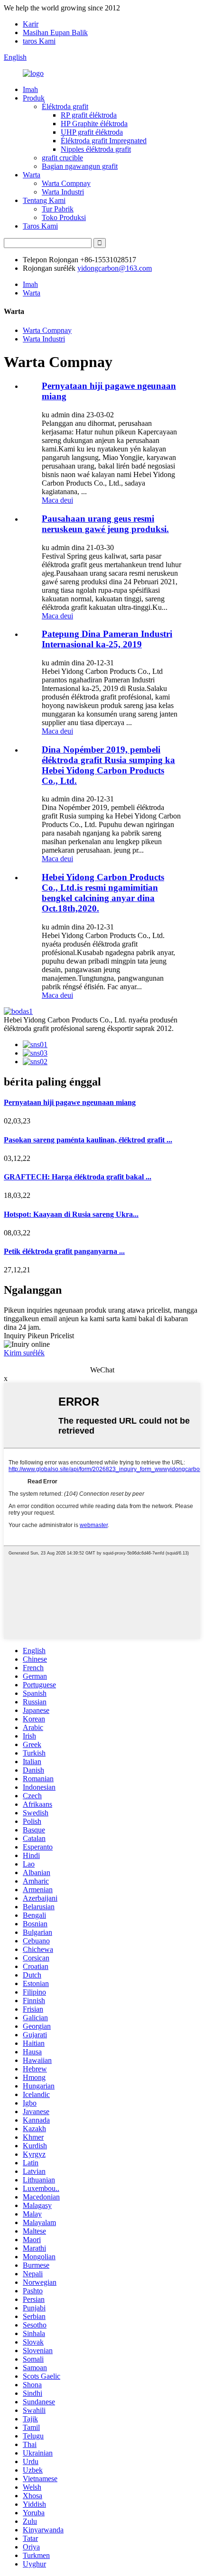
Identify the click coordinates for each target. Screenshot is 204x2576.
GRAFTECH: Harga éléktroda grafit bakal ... (78, 1177)
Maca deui (57, 500)
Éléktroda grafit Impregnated (104, 141)
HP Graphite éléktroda (94, 124)
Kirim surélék (24, 1353)
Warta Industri (63, 192)
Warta (32, 175)
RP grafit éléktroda (89, 115)
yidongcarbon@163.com (115, 268)
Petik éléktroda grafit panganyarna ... (64, 1251)
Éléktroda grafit (65, 106)
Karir (31, 24)
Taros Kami (40, 226)
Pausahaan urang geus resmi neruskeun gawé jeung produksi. (105, 524)
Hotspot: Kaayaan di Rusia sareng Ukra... (71, 1214)
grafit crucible (62, 158)
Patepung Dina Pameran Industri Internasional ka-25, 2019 (107, 639)
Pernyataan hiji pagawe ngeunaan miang (70, 1102)
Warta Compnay (66, 183)
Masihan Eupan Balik (55, 32)
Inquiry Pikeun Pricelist (39, 1336)
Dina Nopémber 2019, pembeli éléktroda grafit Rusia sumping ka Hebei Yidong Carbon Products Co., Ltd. (108, 765)
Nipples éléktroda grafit (96, 149)
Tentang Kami (44, 200)
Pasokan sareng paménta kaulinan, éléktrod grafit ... (88, 1140)
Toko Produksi (64, 217)
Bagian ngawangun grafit (80, 166)
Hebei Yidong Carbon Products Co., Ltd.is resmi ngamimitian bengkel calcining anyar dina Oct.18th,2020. (103, 893)
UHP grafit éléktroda (92, 132)
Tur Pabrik (58, 209)
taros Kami (39, 41)
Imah (30, 89)
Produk (34, 98)
